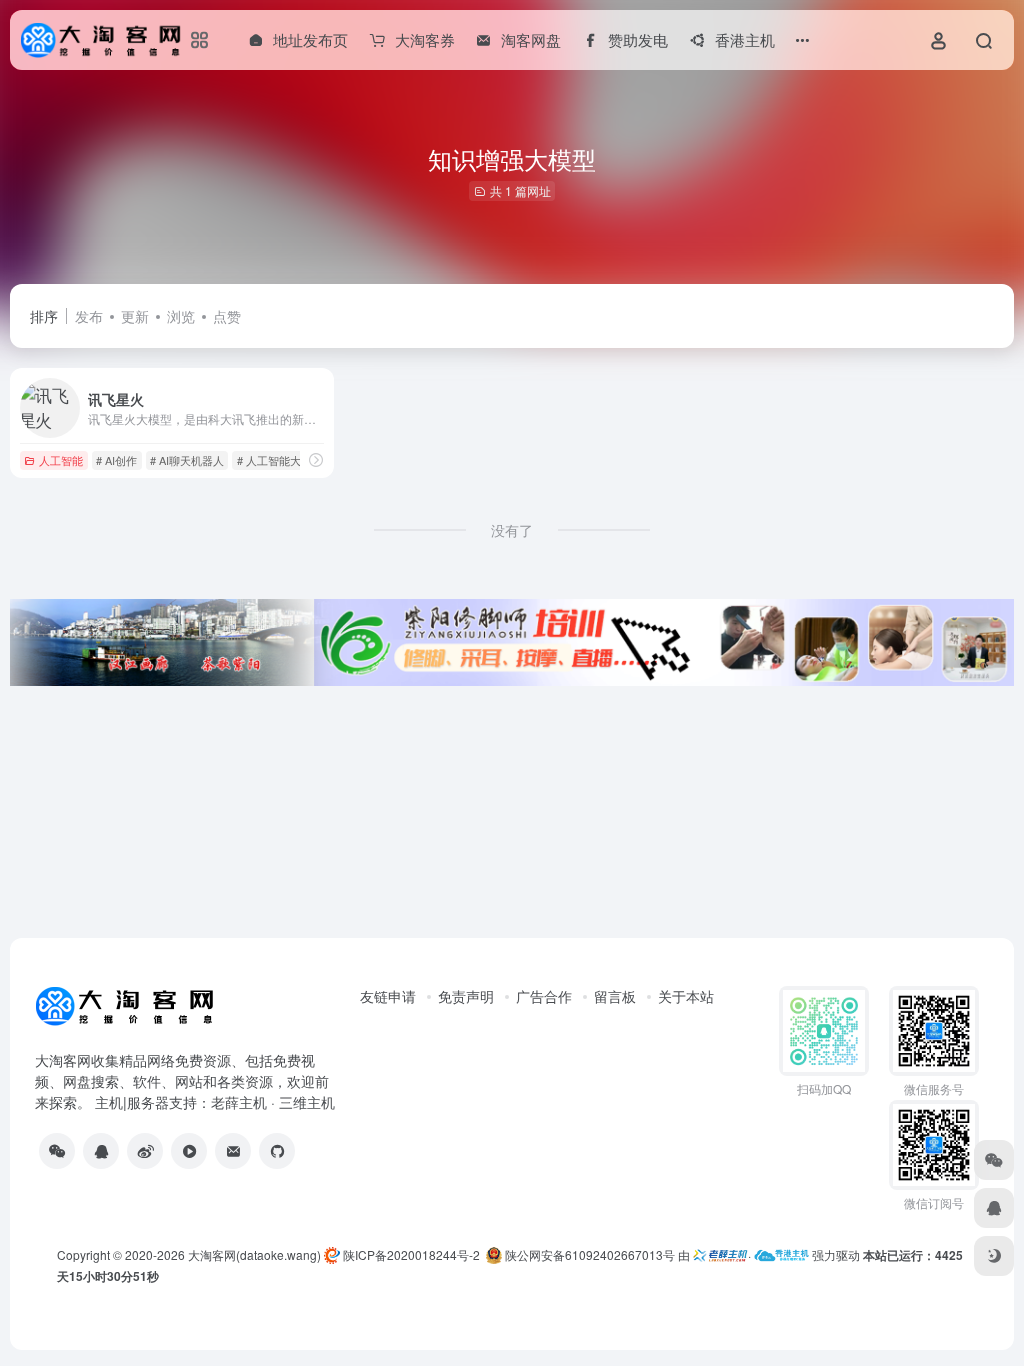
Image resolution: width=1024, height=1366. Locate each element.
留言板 (615, 996)
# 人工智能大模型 (280, 460)
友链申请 (388, 996)
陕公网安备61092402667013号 (588, 1254)
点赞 (227, 316)
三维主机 (307, 1102)
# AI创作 (116, 460)
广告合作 (544, 996)
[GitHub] (277, 1151)
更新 (135, 316)
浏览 (181, 316)
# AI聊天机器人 (187, 460)
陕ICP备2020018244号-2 (410, 1254)
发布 (89, 316)
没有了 (512, 530)
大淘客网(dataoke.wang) (254, 1254)
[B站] (189, 1151)
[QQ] (101, 1151)
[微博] (145, 1151)
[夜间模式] (994, 1256)
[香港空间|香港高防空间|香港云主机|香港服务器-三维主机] (781, 1254)
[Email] (233, 1151)
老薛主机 (239, 1102)
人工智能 (61, 460)
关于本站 (686, 996)
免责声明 (466, 996)
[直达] (316, 459)
